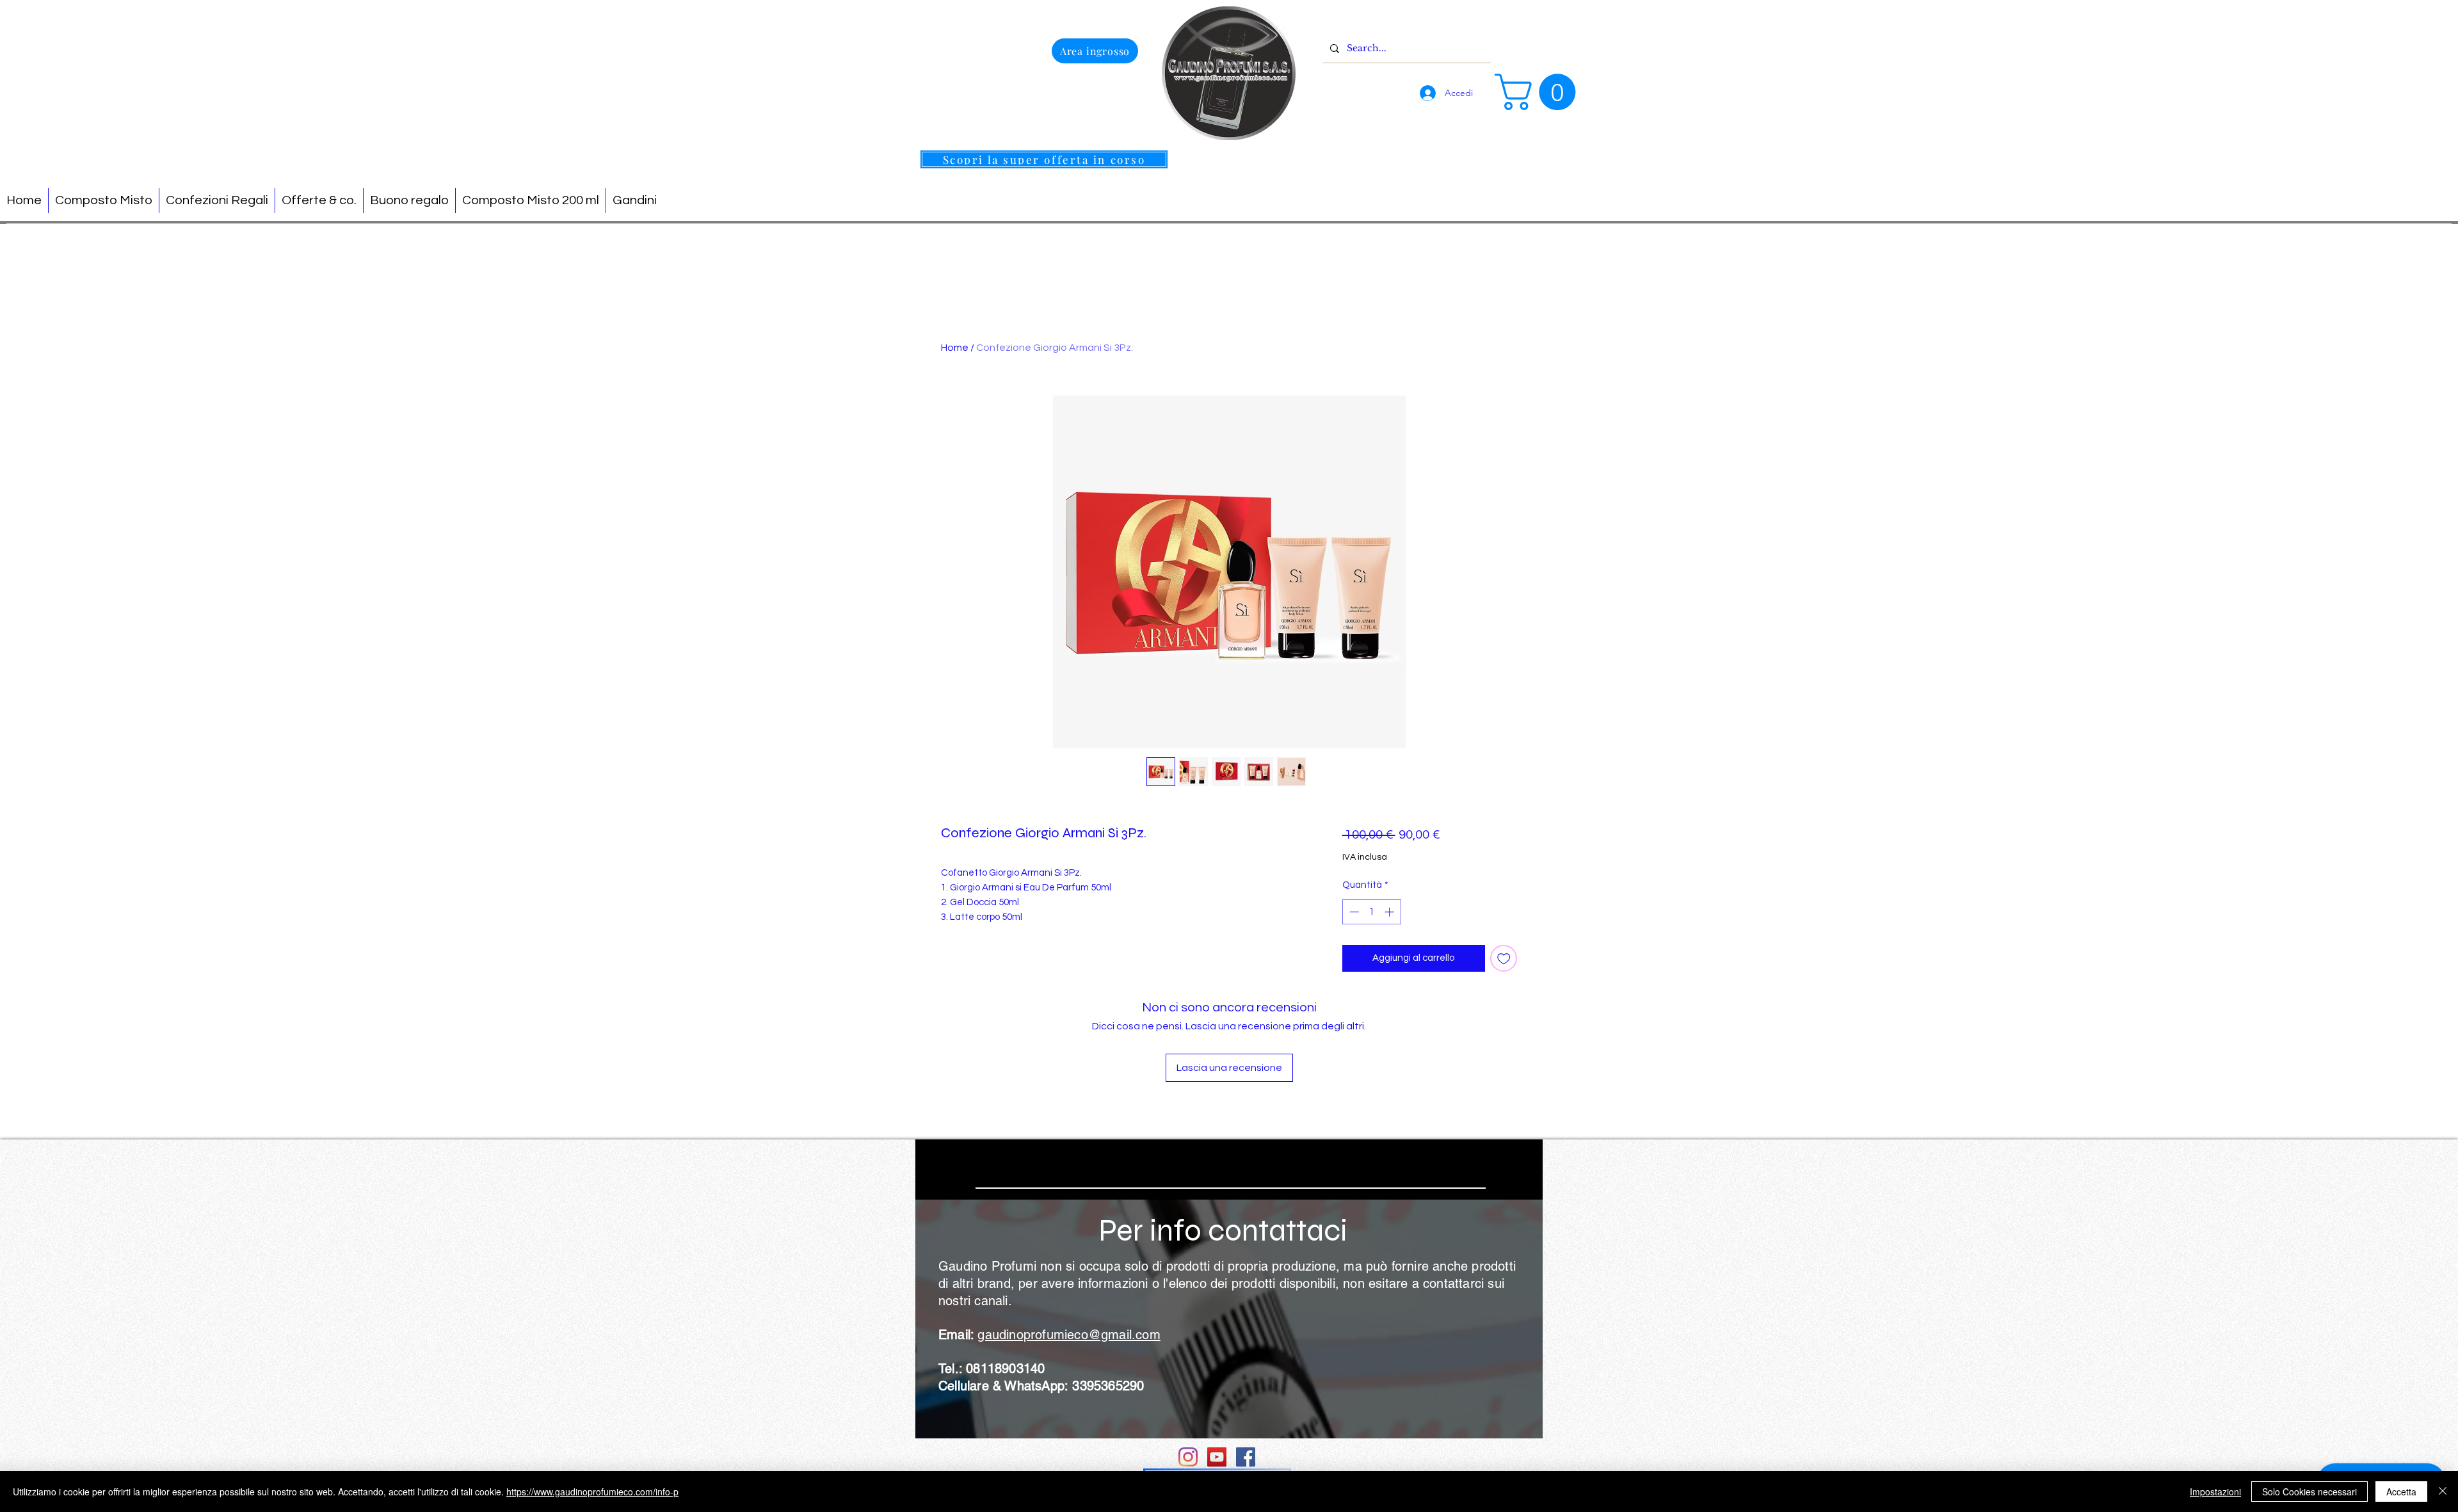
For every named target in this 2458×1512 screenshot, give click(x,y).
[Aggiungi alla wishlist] (1504, 959)
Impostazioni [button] (2215, 1492)
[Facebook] (1246, 1457)
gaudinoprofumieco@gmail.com (1069, 1335)
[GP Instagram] (1188, 1457)
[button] (1539, 92)
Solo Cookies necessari (2309, 1492)
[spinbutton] (1371, 912)
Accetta (2401, 1492)
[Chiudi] (2443, 1492)
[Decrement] (1353, 912)
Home (955, 348)
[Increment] (1391, 912)
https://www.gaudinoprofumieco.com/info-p (592, 1492)
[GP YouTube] (1217, 1457)
